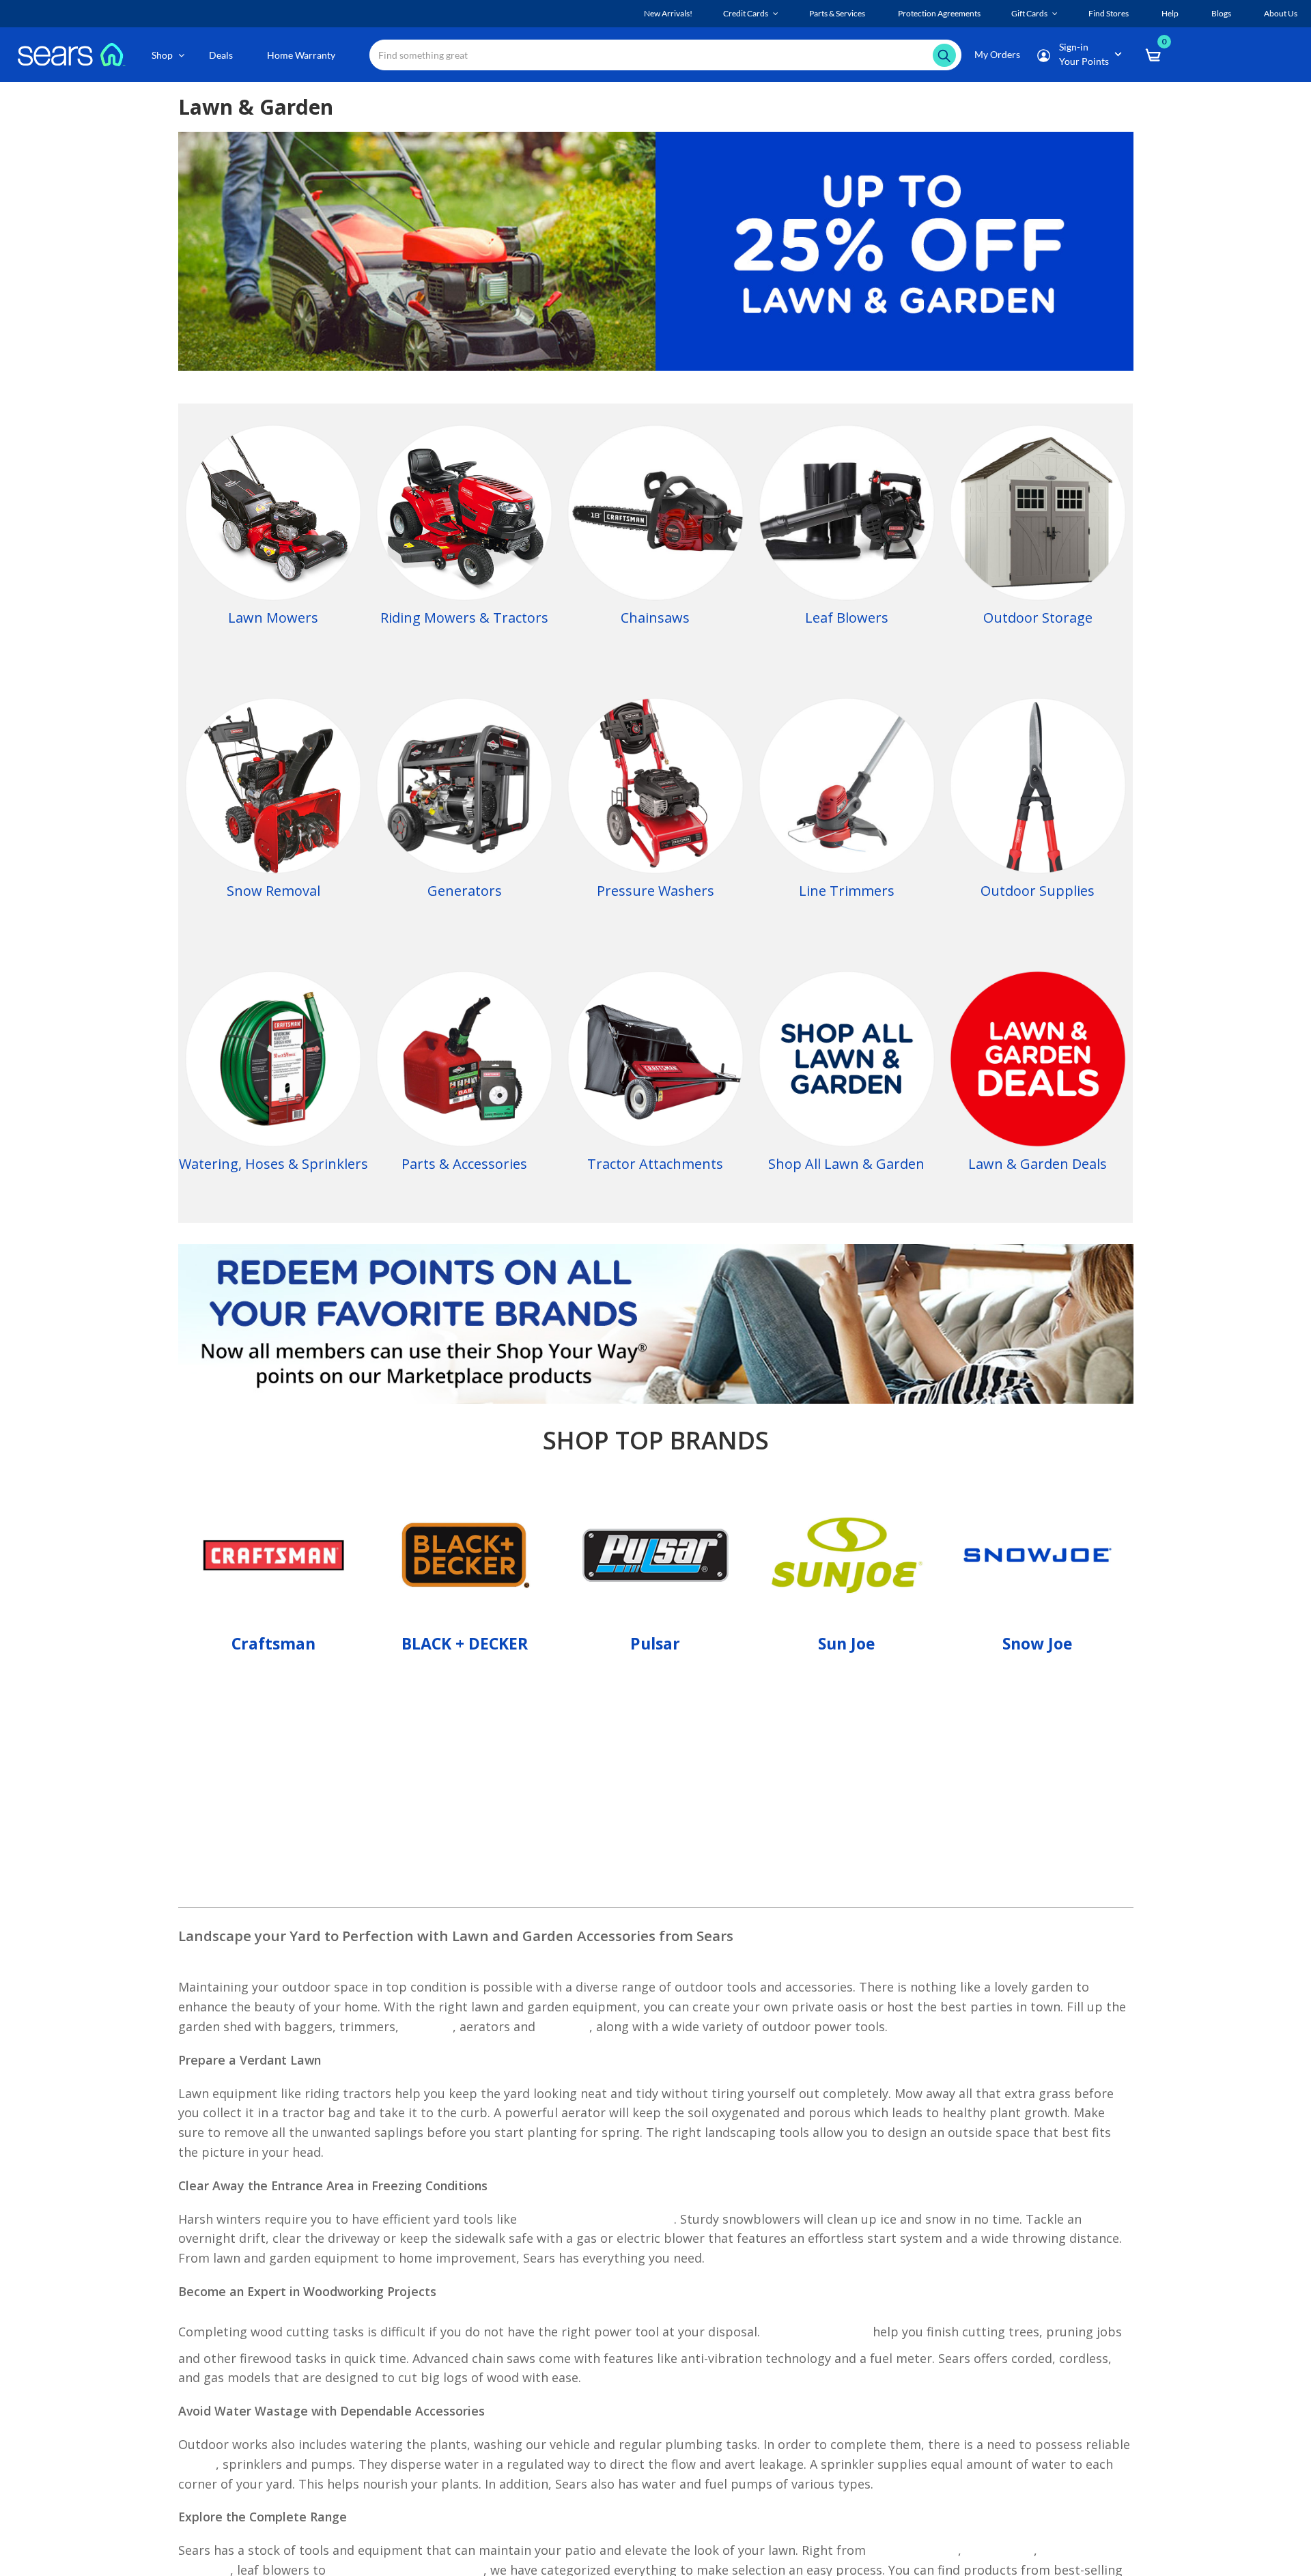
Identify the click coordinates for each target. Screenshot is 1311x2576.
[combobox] (665, 55)
